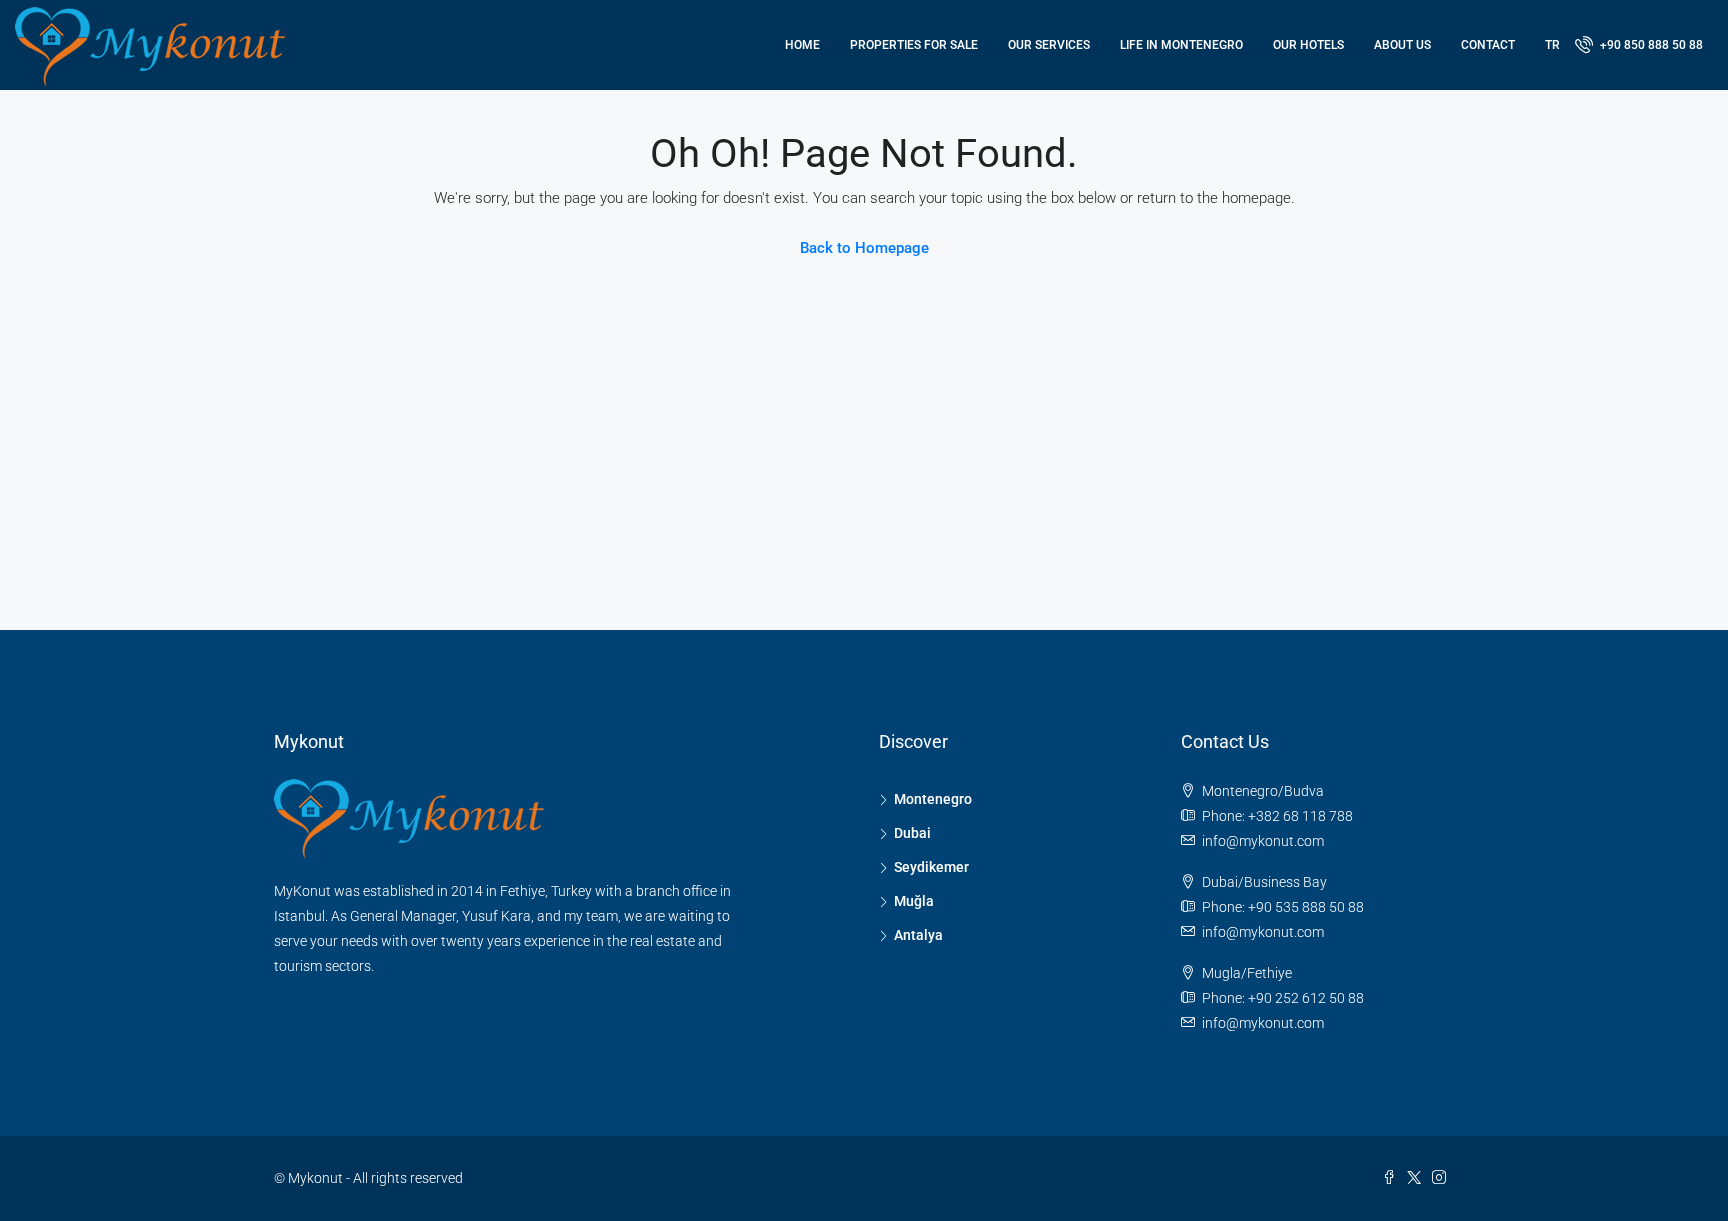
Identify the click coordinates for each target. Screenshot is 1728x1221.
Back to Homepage (864, 248)
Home (802, 45)
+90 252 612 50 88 (1306, 998)
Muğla (914, 901)
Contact (1488, 45)
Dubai (912, 833)
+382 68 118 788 (1300, 816)
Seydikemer (931, 867)
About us (1402, 45)
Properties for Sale (914, 45)
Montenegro (933, 799)
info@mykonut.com (1263, 841)
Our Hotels (1308, 45)
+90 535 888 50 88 (1306, 907)
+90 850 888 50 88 (1650, 45)
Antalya (918, 935)
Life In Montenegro (1181, 45)
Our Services (1049, 45)
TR (1552, 45)
